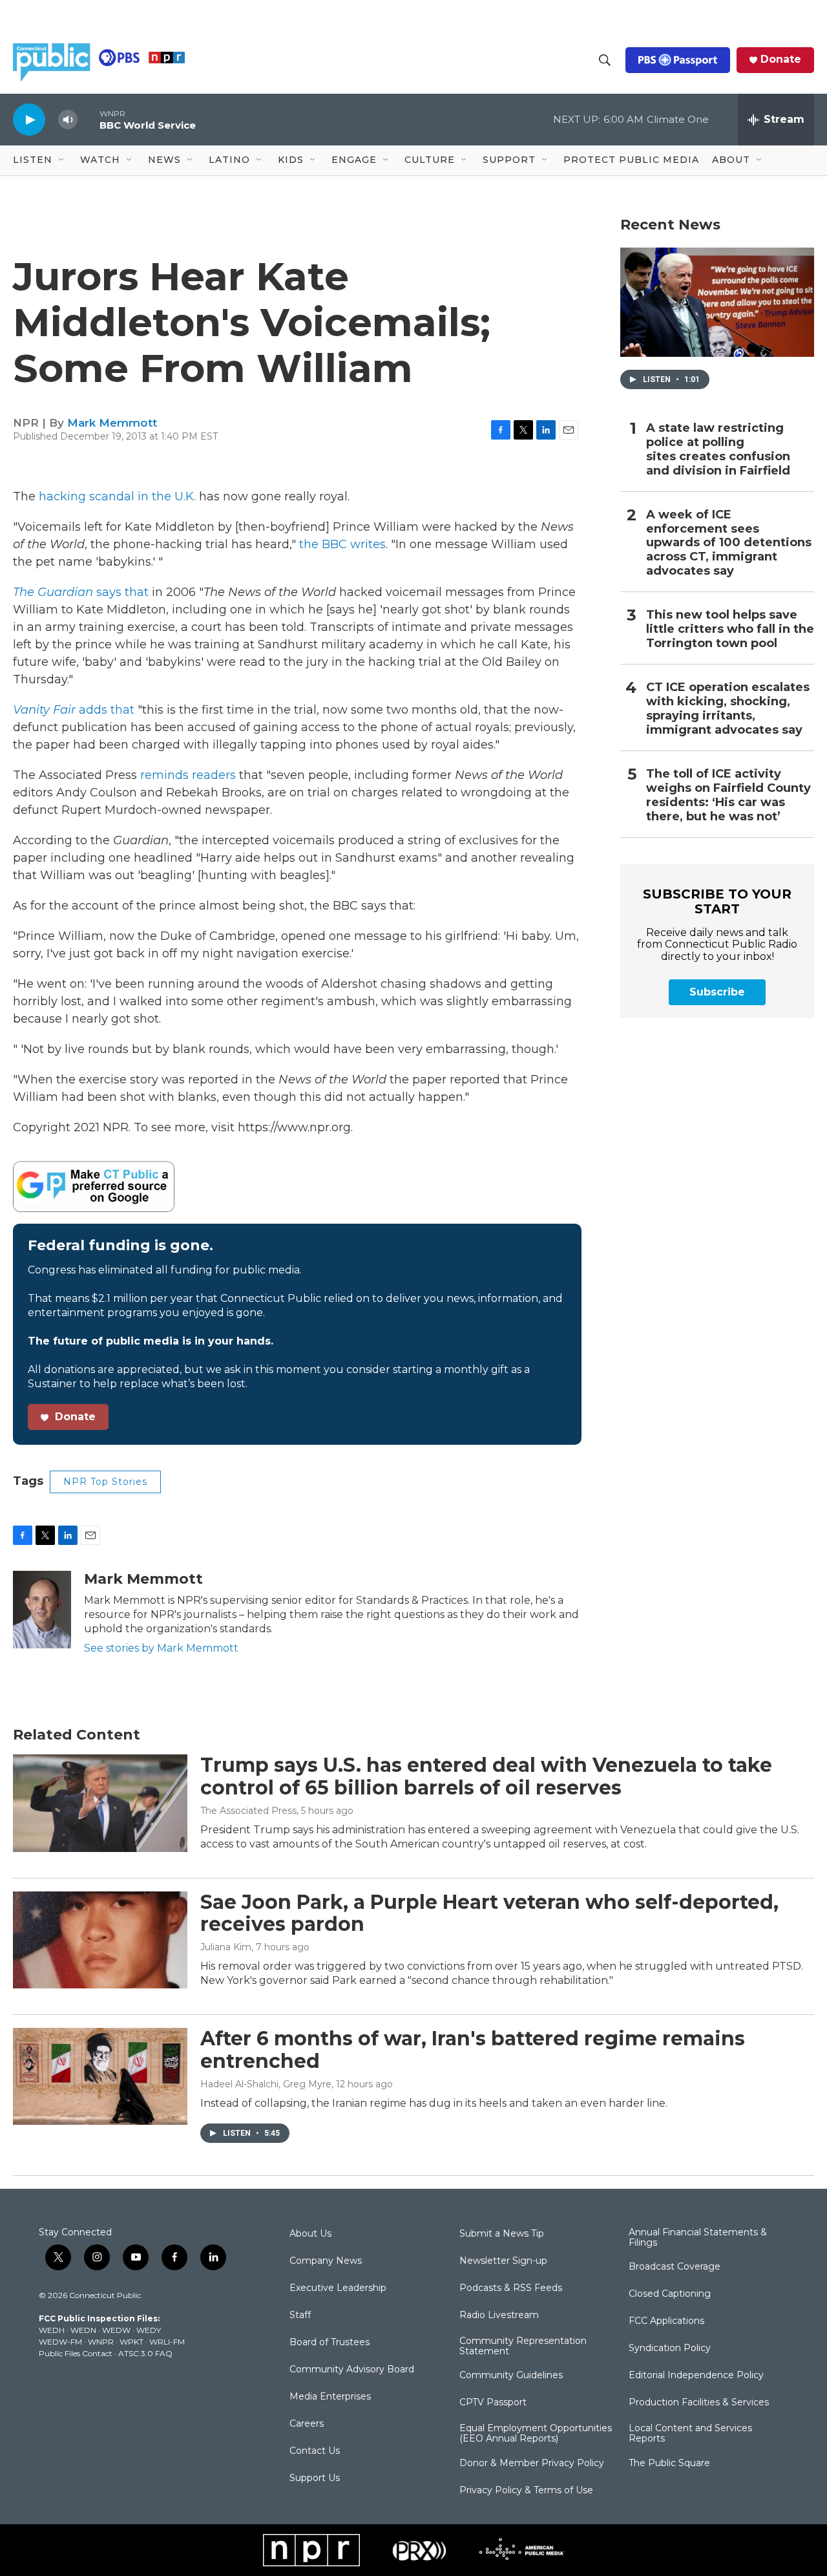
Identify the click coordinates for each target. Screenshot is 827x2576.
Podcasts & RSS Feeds (511, 2288)
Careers (307, 2424)
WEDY (149, 2330)
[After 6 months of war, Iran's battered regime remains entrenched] (100, 2076)
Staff (300, 2315)
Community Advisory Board (352, 2370)
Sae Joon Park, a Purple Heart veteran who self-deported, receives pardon (489, 1913)
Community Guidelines (511, 2376)
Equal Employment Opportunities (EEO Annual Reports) (536, 2434)
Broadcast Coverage (675, 2267)
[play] (29, 119)
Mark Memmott (112, 423)
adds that (74, 710)
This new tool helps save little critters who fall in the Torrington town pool (730, 629)
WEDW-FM (60, 2342)
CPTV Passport (493, 2403)
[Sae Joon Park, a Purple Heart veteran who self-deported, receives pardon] (100, 1940)
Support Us (315, 2478)
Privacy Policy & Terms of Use (526, 2491)
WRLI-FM (167, 2342)
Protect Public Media (631, 160)
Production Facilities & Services (699, 2403)
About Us (310, 2234)
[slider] (89, 119)
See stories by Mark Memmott (161, 1648)
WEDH (52, 2330)
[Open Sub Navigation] (62, 160)
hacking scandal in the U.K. (117, 496)
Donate (781, 59)
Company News (326, 2261)
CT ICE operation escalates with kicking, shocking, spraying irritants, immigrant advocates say (728, 709)
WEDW (116, 2330)
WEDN (83, 2330)
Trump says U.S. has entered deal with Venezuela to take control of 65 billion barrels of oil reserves (486, 1776)
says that (81, 592)
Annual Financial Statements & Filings (698, 2238)
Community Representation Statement (523, 2347)
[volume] (68, 120)
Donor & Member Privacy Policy (532, 2464)
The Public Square (669, 2464)
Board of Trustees (330, 2343)
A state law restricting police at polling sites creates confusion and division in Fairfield (718, 450)
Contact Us (315, 2451)
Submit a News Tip (502, 2234)
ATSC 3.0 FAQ (145, 2353)
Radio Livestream (499, 2315)
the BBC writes (342, 544)
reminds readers (188, 775)
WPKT (131, 2342)
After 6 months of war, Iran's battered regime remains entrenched (473, 2050)
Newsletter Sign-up (503, 2261)
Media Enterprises (330, 2397)
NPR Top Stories (105, 1482)
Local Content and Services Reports (690, 2434)
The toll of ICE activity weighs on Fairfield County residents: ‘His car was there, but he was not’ (728, 795)
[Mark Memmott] (42, 1610)
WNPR (101, 2342)
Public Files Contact (76, 2353)
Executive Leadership (338, 2288)
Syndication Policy (670, 2348)
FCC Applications (666, 2321)
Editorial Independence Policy (696, 2376)
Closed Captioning (670, 2294)
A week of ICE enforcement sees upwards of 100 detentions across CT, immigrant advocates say (729, 543)
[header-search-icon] (605, 60)
